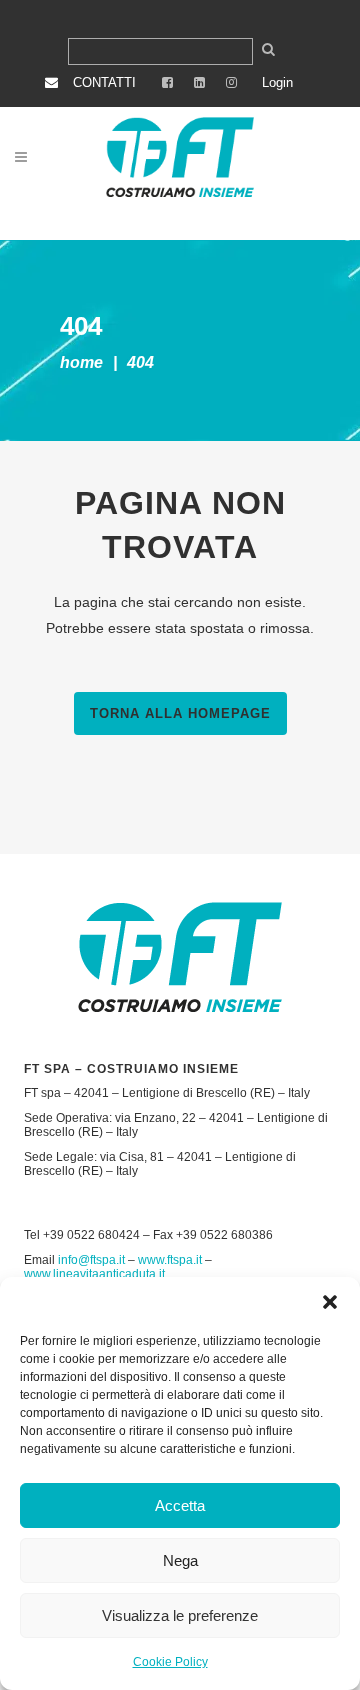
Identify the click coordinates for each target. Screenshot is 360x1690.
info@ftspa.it (91, 1260)
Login (277, 82)
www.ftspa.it (170, 1260)
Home (81, 362)
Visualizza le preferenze (180, 1615)
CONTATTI (104, 82)
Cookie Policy (170, 1662)
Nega (180, 1560)
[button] (330, 1302)
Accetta (180, 1505)
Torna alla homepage (180, 713)
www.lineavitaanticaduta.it (94, 1274)
